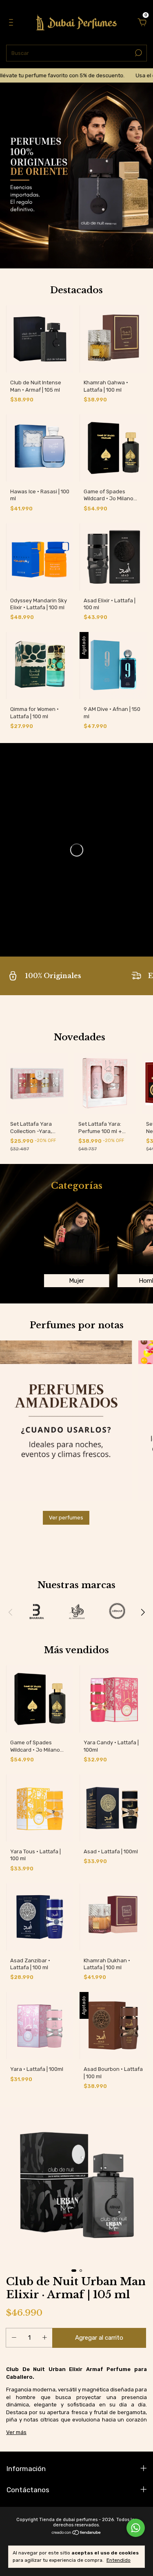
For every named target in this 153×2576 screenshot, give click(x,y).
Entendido (119, 2560)
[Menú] (12, 23)
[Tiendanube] (76, 2533)
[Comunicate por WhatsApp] (136, 2528)
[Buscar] (138, 53)
